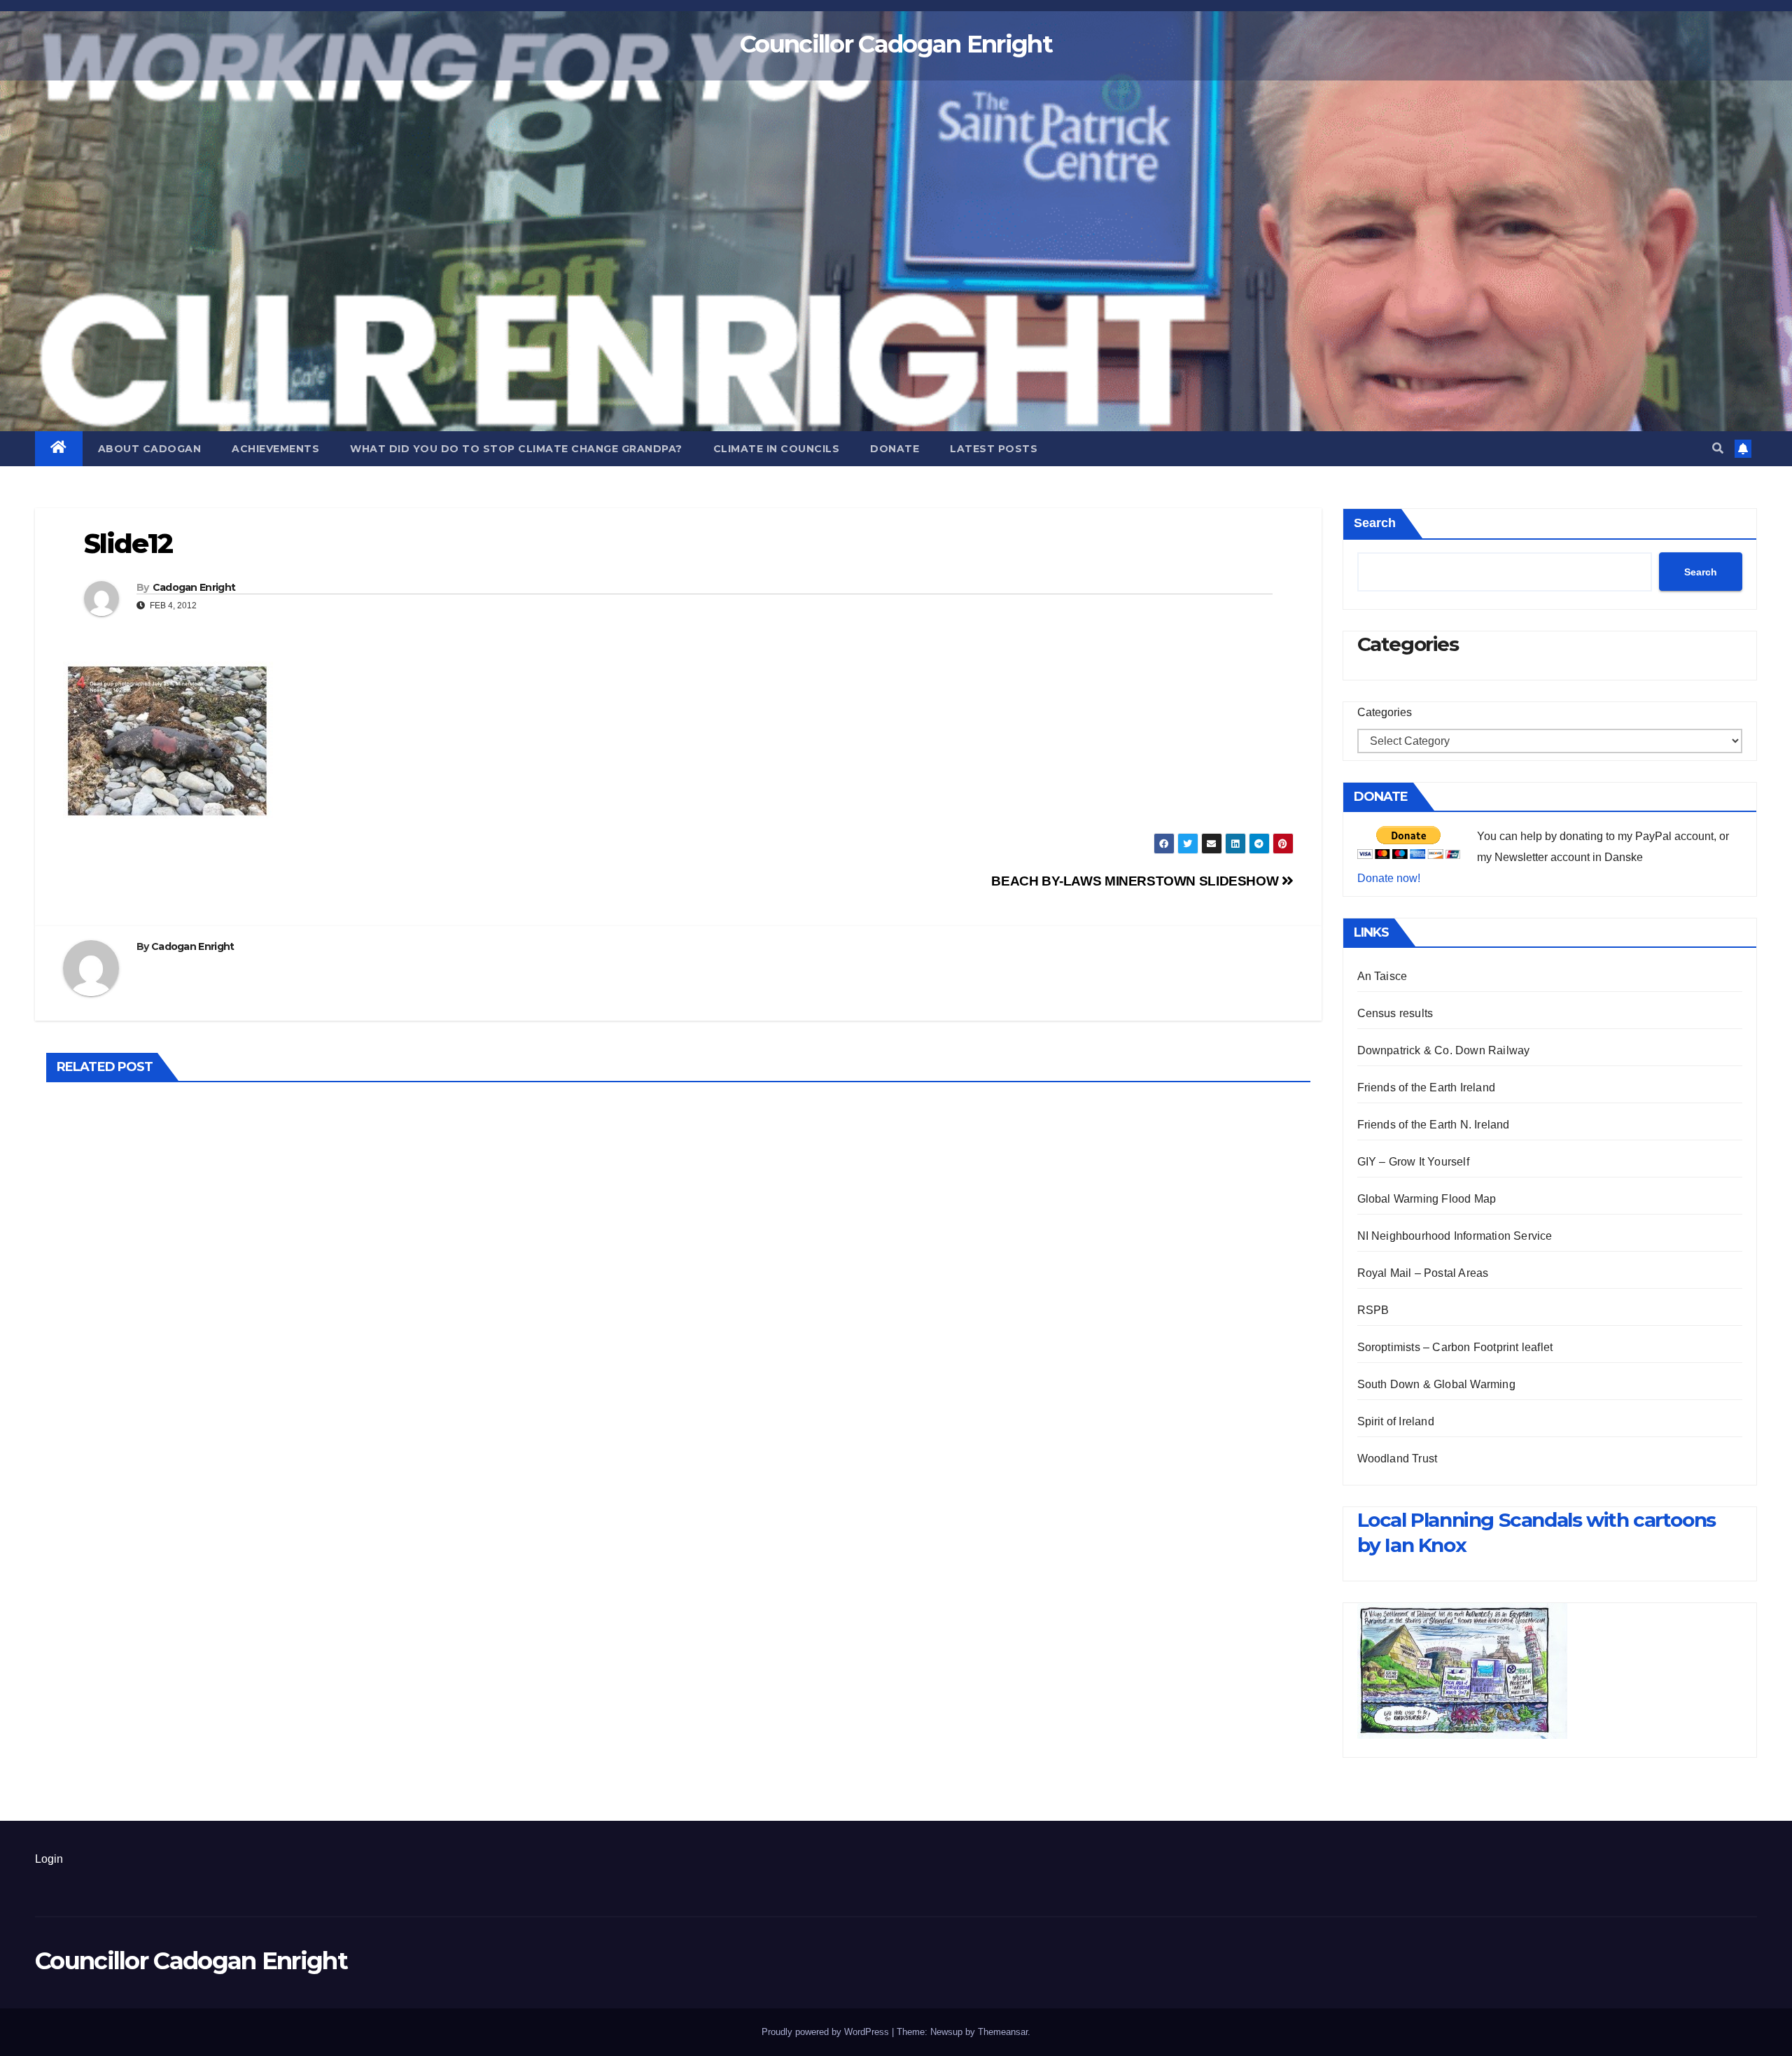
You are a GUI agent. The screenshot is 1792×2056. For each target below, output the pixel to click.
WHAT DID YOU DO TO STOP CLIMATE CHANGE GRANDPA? (516, 449)
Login (49, 1859)
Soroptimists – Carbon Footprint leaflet (1455, 1347)
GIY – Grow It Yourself (1413, 1162)
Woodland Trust (1398, 1459)
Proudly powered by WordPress (827, 2032)
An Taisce (1382, 976)
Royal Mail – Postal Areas (1423, 1273)
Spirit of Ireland (1396, 1421)
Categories (1385, 712)
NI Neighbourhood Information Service (1455, 1236)
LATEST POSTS (994, 449)
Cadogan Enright (194, 587)
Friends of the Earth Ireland (1427, 1088)
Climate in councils (777, 449)
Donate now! (1389, 878)
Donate (895, 449)
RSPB (1373, 1310)
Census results (1395, 1013)
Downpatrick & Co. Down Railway (1444, 1050)
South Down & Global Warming (1436, 1384)
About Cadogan (150, 449)
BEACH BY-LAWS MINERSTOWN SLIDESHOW (1136, 881)
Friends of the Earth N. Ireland (1434, 1125)
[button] (1718, 448)
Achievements (275, 449)
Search (1375, 523)
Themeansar (1003, 2032)
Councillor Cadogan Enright (896, 44)
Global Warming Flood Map (1427, 1199)
